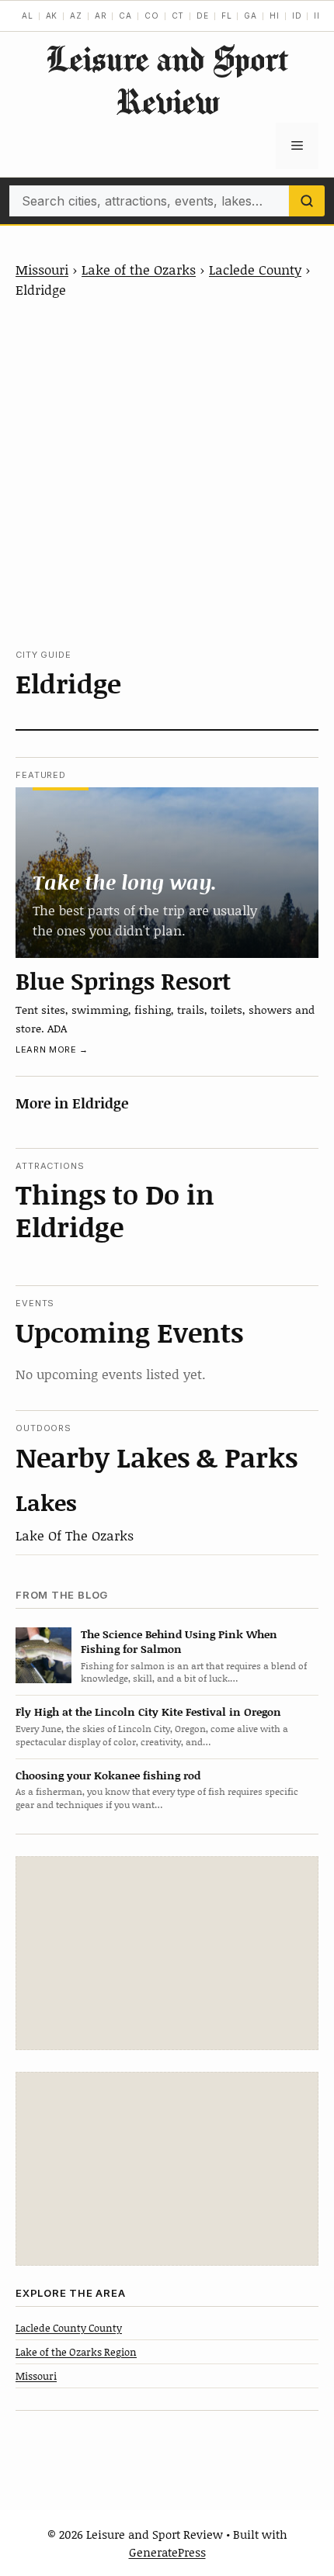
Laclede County (255, 269)
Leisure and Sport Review (167, 80)
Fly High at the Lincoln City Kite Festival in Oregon (148, 1712)
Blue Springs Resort (123, 980)
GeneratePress (167, 2552)
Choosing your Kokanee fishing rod (108, 1775)
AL (28, 16)
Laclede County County (69, 2328)
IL (318, 16)
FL (227, 16)
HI (275, 16)
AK (52, 16)
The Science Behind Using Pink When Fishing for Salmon (179, 1641)
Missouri (42, 269)
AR (101, 16)
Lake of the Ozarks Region (76, 2352)
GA (250, 16)
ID (297, 16)
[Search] (307, 201)
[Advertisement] (167, 474)
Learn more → (52, 1049)
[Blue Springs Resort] (167, 872)
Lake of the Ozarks (139, 269)
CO (152, 16)
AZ (76, 16)
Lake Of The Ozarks (75, 1535)
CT (178, 16)
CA (125, 16)
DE (203, 16)
